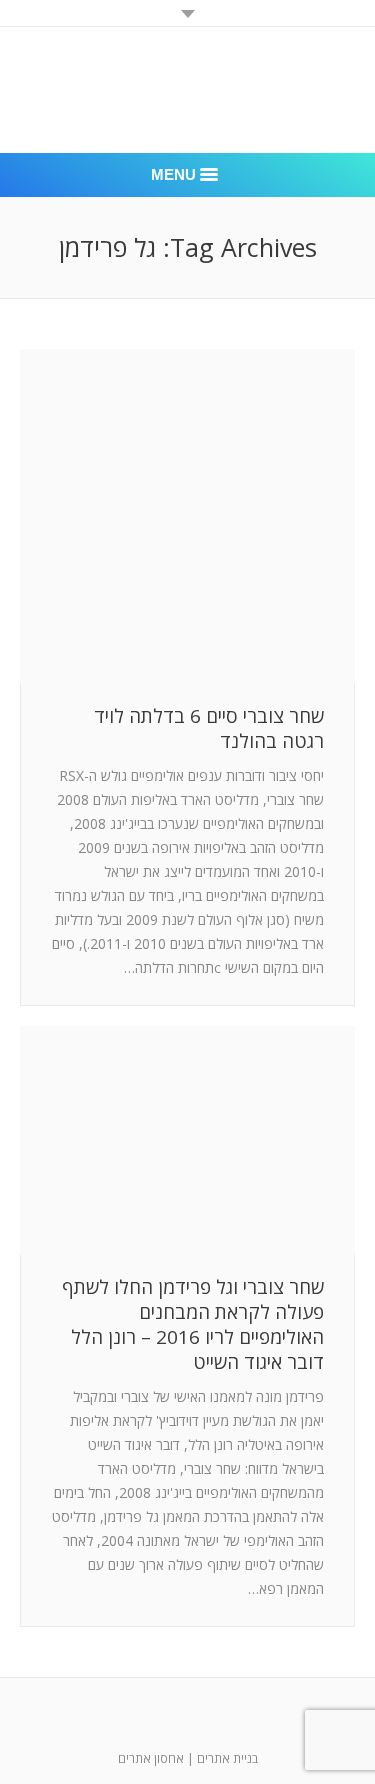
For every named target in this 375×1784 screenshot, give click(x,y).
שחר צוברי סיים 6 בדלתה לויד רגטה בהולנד (209, 729)
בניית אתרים (227, 1758)
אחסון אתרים (151, 1758)
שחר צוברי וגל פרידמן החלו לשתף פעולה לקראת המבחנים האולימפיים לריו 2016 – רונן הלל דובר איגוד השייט (193, 1325)
